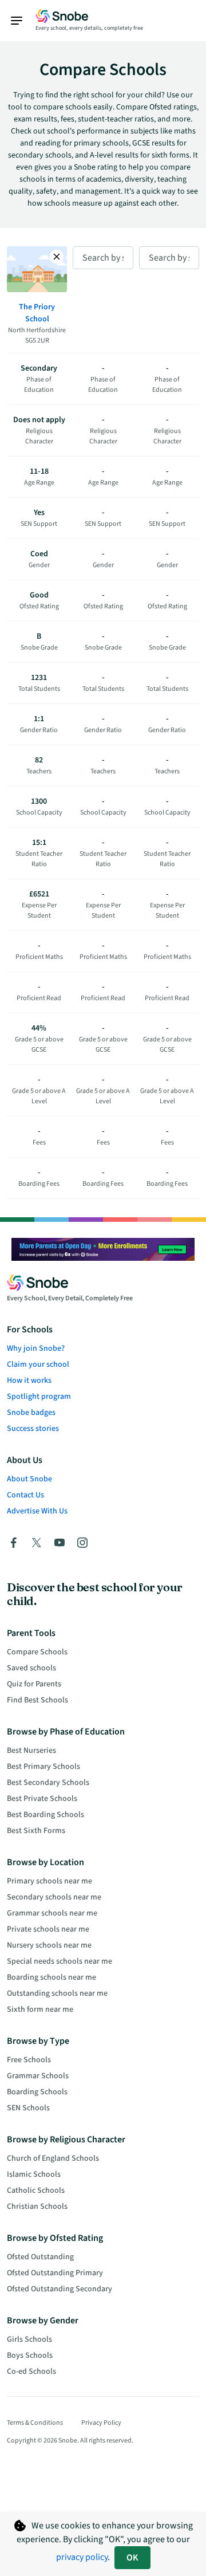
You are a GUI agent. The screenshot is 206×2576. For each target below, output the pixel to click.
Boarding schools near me (51, 1977)
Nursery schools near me (49, 1945)
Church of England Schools (53, 2158)
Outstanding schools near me (57, 1993)
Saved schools (31, 1668)
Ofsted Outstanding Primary (55, 2273)
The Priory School (37, 313)
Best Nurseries (31, 1751)
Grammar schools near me (52, 1913)
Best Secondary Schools (48, 1783)
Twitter (37, 1543)
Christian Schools (37, 2207)
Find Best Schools (37, 1700)
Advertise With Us (37, 1511)
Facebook (14, 1543)
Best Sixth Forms (36, 1831)
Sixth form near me (40, 2009)
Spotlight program (39, 1397)
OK (132, 2558)
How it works (29, 1381)
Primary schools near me (49, 1881)
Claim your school (38, 1364)
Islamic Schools (34, 2174)
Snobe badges (31, 1413)
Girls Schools (29, 2339)
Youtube (60, 1543)
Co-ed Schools (31, 2372)
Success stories (33, 1429)
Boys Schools (30, 2355)
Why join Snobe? (36, 1348)
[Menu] (22, 21)
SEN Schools (28, 2108)
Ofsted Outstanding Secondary (60, 2289)
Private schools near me (48, 1929)
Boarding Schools (37, 2092)
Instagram (82, 1543)
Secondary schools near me (54, 1897)
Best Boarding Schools (45, 1815)
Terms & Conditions (35, 2423)
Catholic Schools (36, 2190)
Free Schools (29, 2060)
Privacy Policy (101, 2423)
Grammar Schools (38, 2076)
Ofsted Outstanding (40, 2257)
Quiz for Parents (34, 1684)
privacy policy (82, 2557)
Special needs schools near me (60, 1961)
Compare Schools (37, 1652)
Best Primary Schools (43, 1767)
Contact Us (25, 1495)
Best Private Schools (42, 1799)
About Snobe (29, 1479)
